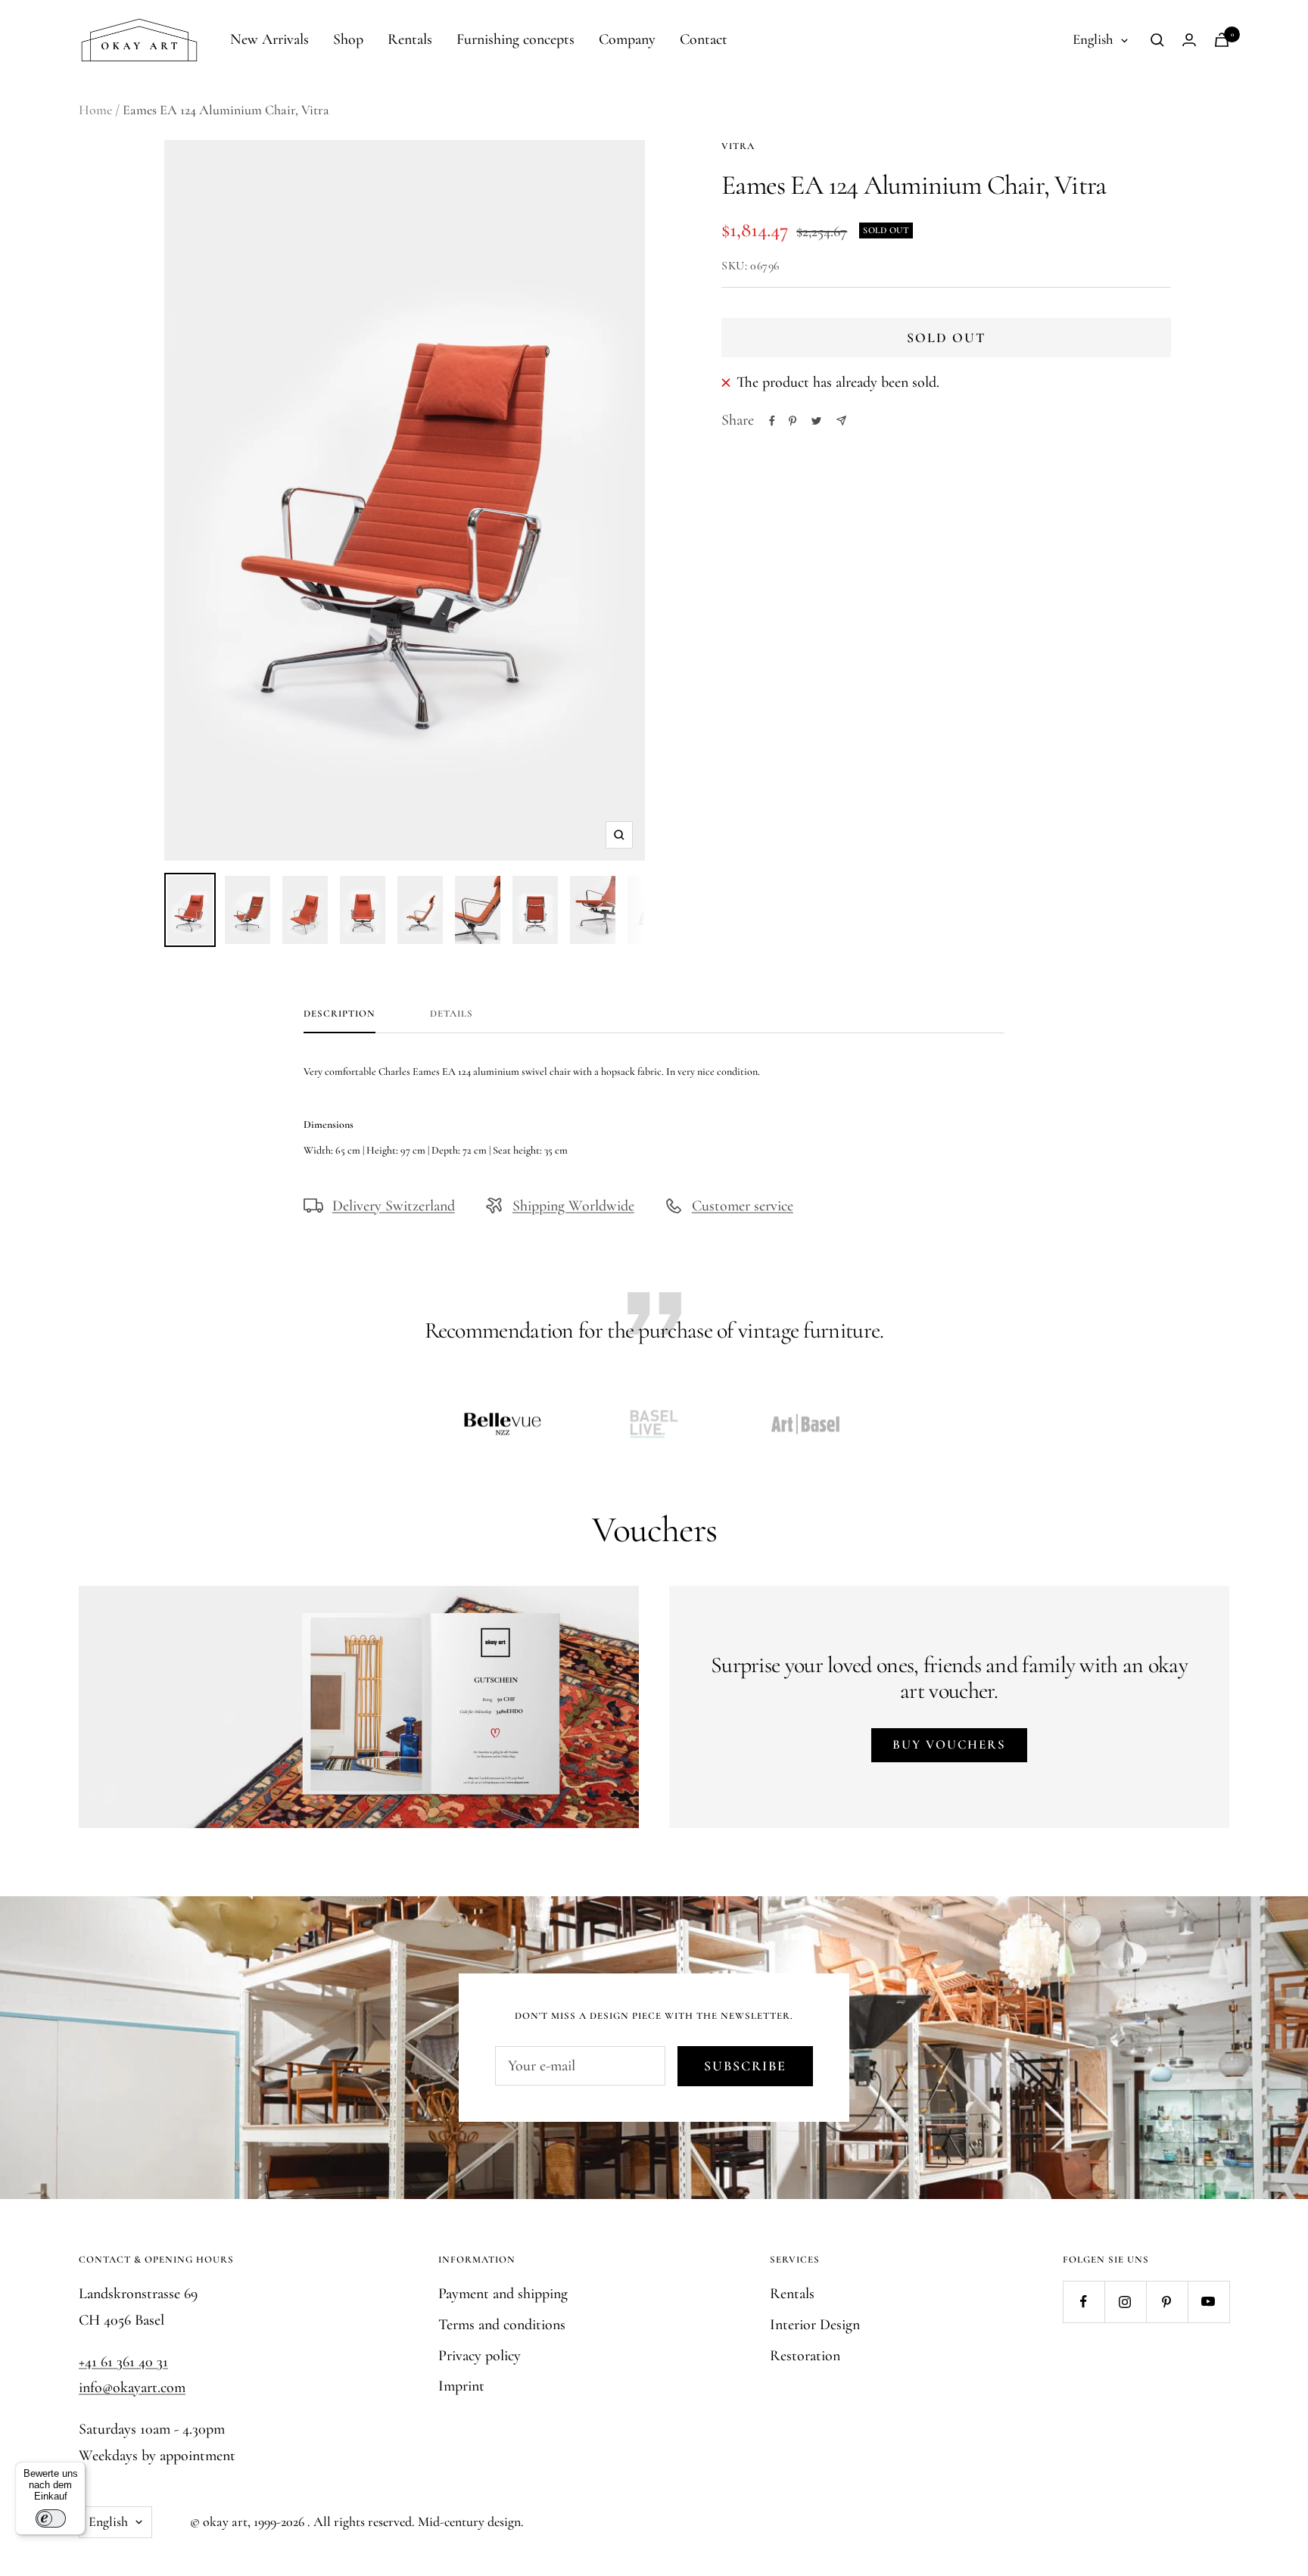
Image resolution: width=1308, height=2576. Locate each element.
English (1093, 39)
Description (339, 1014)
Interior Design (815, 2325)
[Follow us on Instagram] (1125, 2302)
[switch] (51, 2518)
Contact (704, 39)
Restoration (805, 2356)
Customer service (743, 1206)
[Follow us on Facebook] (1084, 2302)
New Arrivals (269, 39)
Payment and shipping (503, 2294)
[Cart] (1222, 40)
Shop (348, 39)
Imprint (461, 2386)
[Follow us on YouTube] (1208, 2302)
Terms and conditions (502, 2325)
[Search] (1157, 40)
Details (452, 1014)
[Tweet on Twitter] (816, 421)
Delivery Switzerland (394, 1206)
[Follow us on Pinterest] (1167, 2302)
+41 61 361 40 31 (123, 2362)
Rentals (410, 39)
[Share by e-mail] (841, 421)
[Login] (1189, 40)
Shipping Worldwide (573, 1206)
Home (95, 110)
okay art (225, 2521)
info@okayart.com (132, 2388)
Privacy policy (480, 2356)
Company (627, 39)
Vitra (738, 146)
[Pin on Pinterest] (793, 421)
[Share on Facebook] (772, 421)
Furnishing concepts (515, 39)
